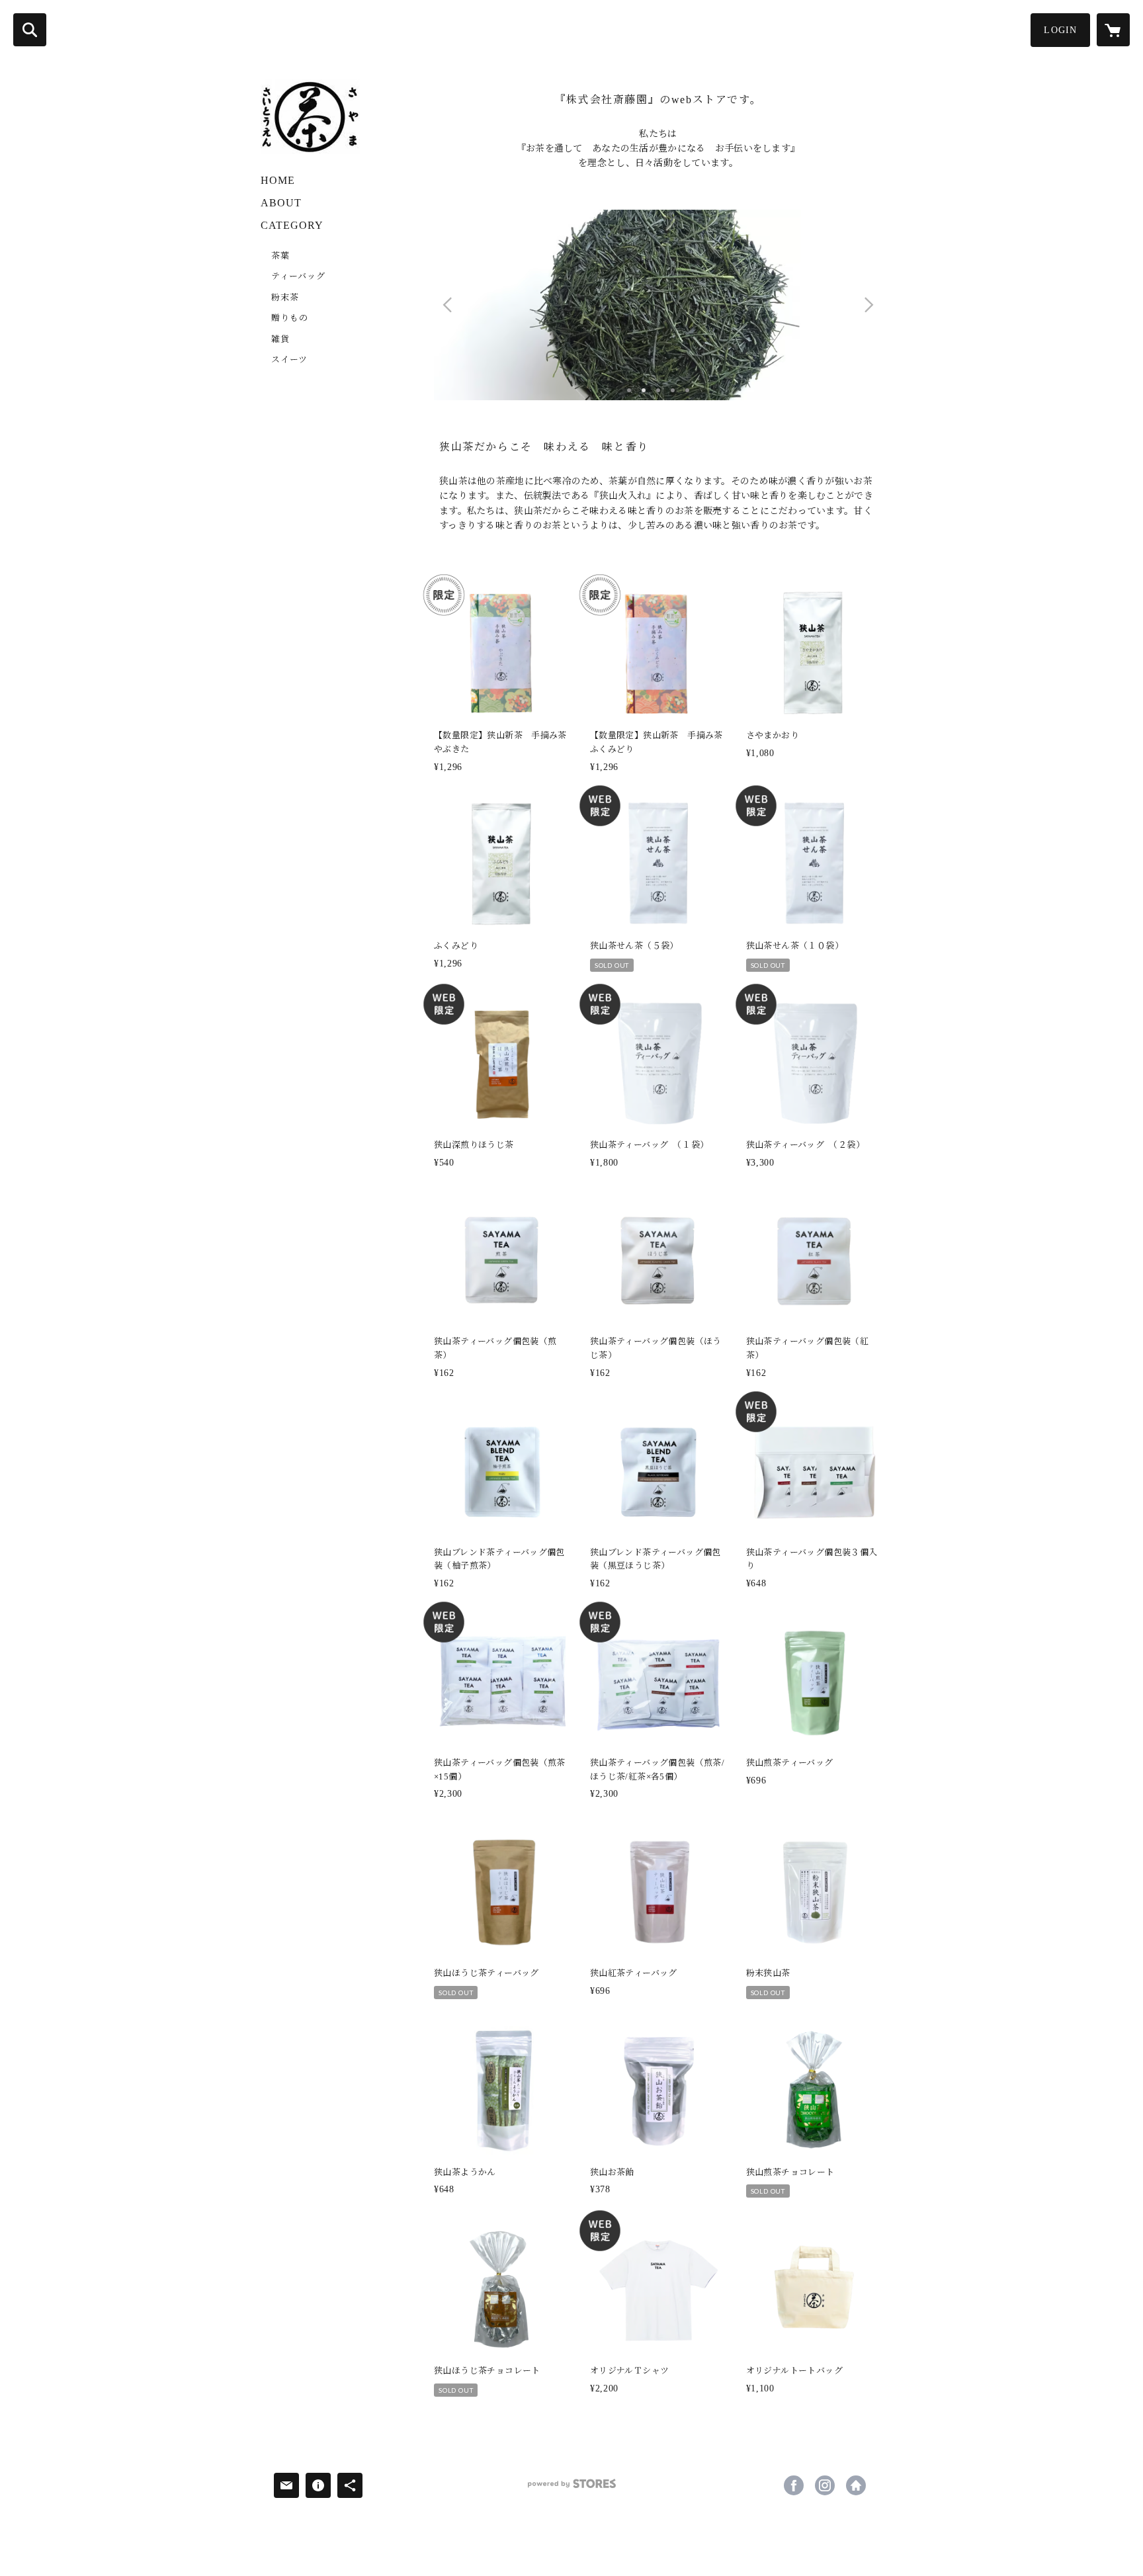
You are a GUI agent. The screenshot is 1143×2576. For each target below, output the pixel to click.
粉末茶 (285, 297)
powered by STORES (571, 2488)
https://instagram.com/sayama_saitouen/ (825, 2485)
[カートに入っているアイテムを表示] (1113, 30)
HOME (278, 180)
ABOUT (281, 203)
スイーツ (289, 360)
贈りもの (290, 318)
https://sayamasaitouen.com (856, 2485)
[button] (1060, 30)
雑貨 (280, 339)
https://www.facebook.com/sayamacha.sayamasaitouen (794, 2485)
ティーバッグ (298, 276)
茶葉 (280, 256)
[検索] (30, 30)
